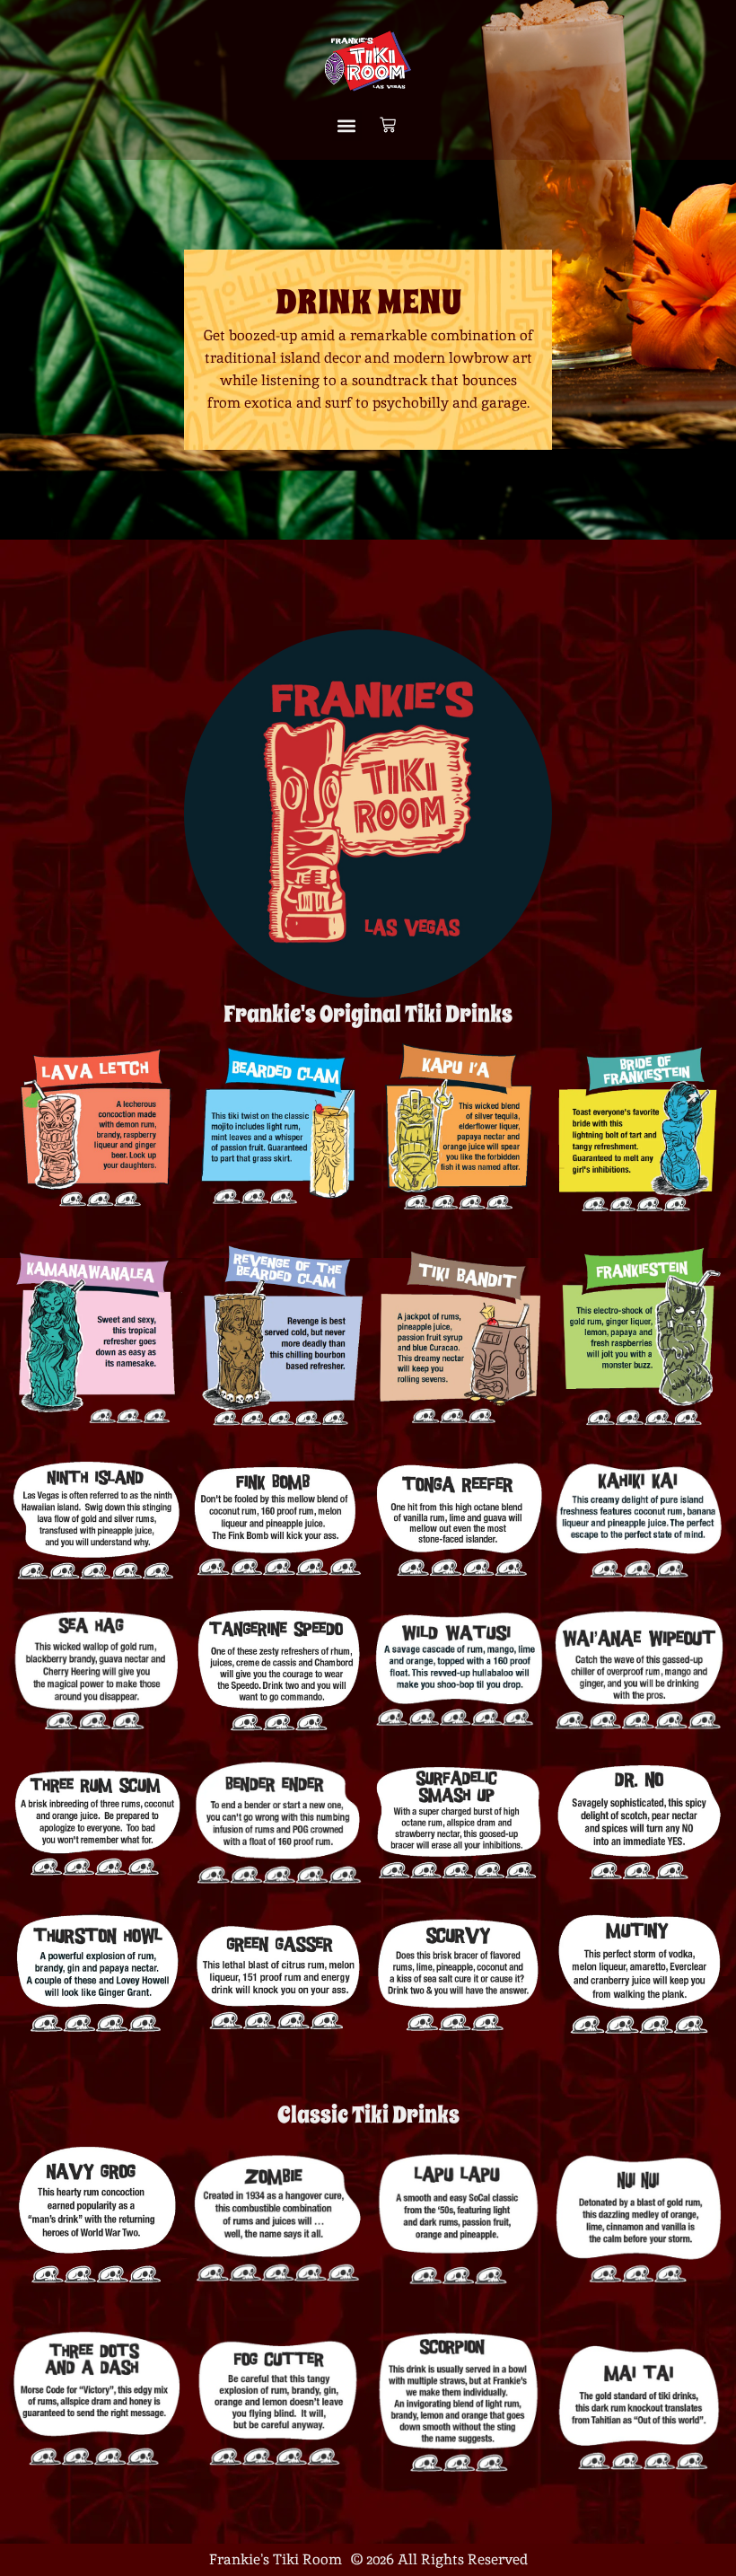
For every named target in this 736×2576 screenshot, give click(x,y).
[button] (347, 126)
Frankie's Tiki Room (276, 2559)
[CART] (388, 126)
